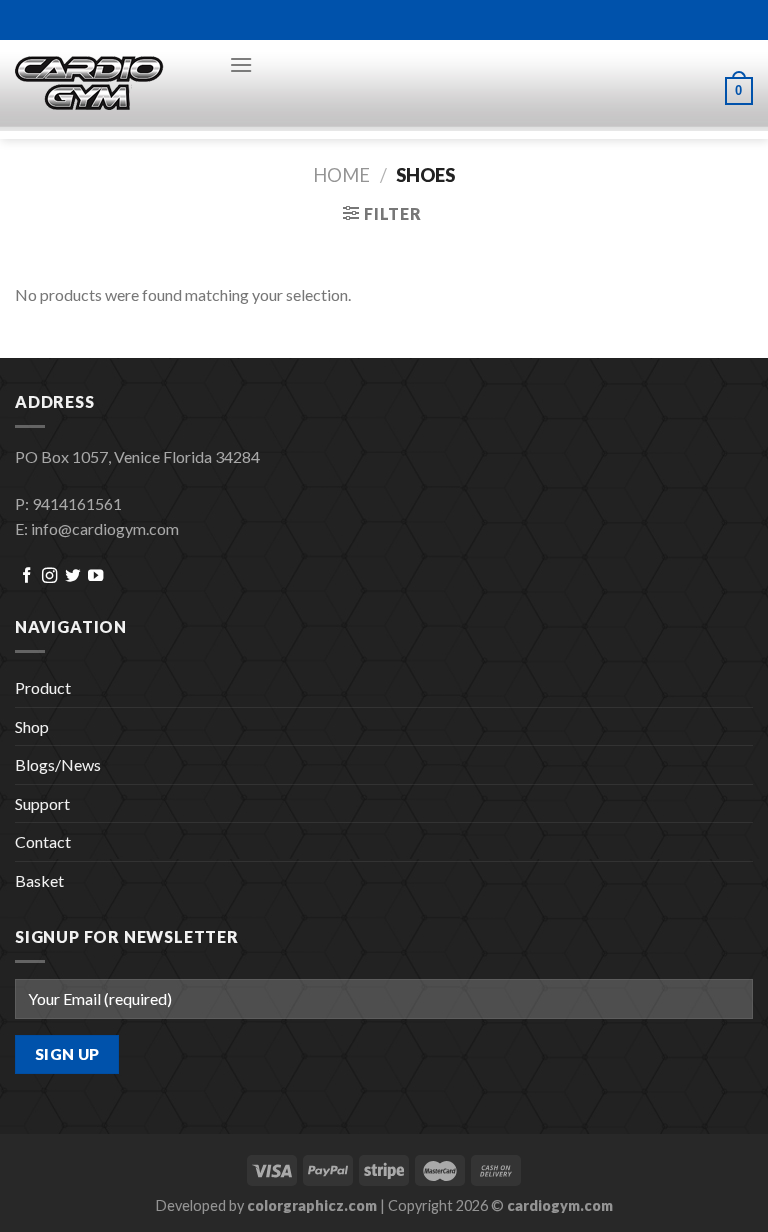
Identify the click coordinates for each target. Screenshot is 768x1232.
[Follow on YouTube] (95, 576)
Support (42, 803)
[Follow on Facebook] (26, 576)
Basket (39, 880)
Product (43, 687)
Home (341, 175)
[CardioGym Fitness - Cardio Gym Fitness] (107, 84)
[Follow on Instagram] (49, 576)
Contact (43, 841)
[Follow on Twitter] (72, 576)
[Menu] (241, 64)
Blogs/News (58, 764)
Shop (32, 726)
